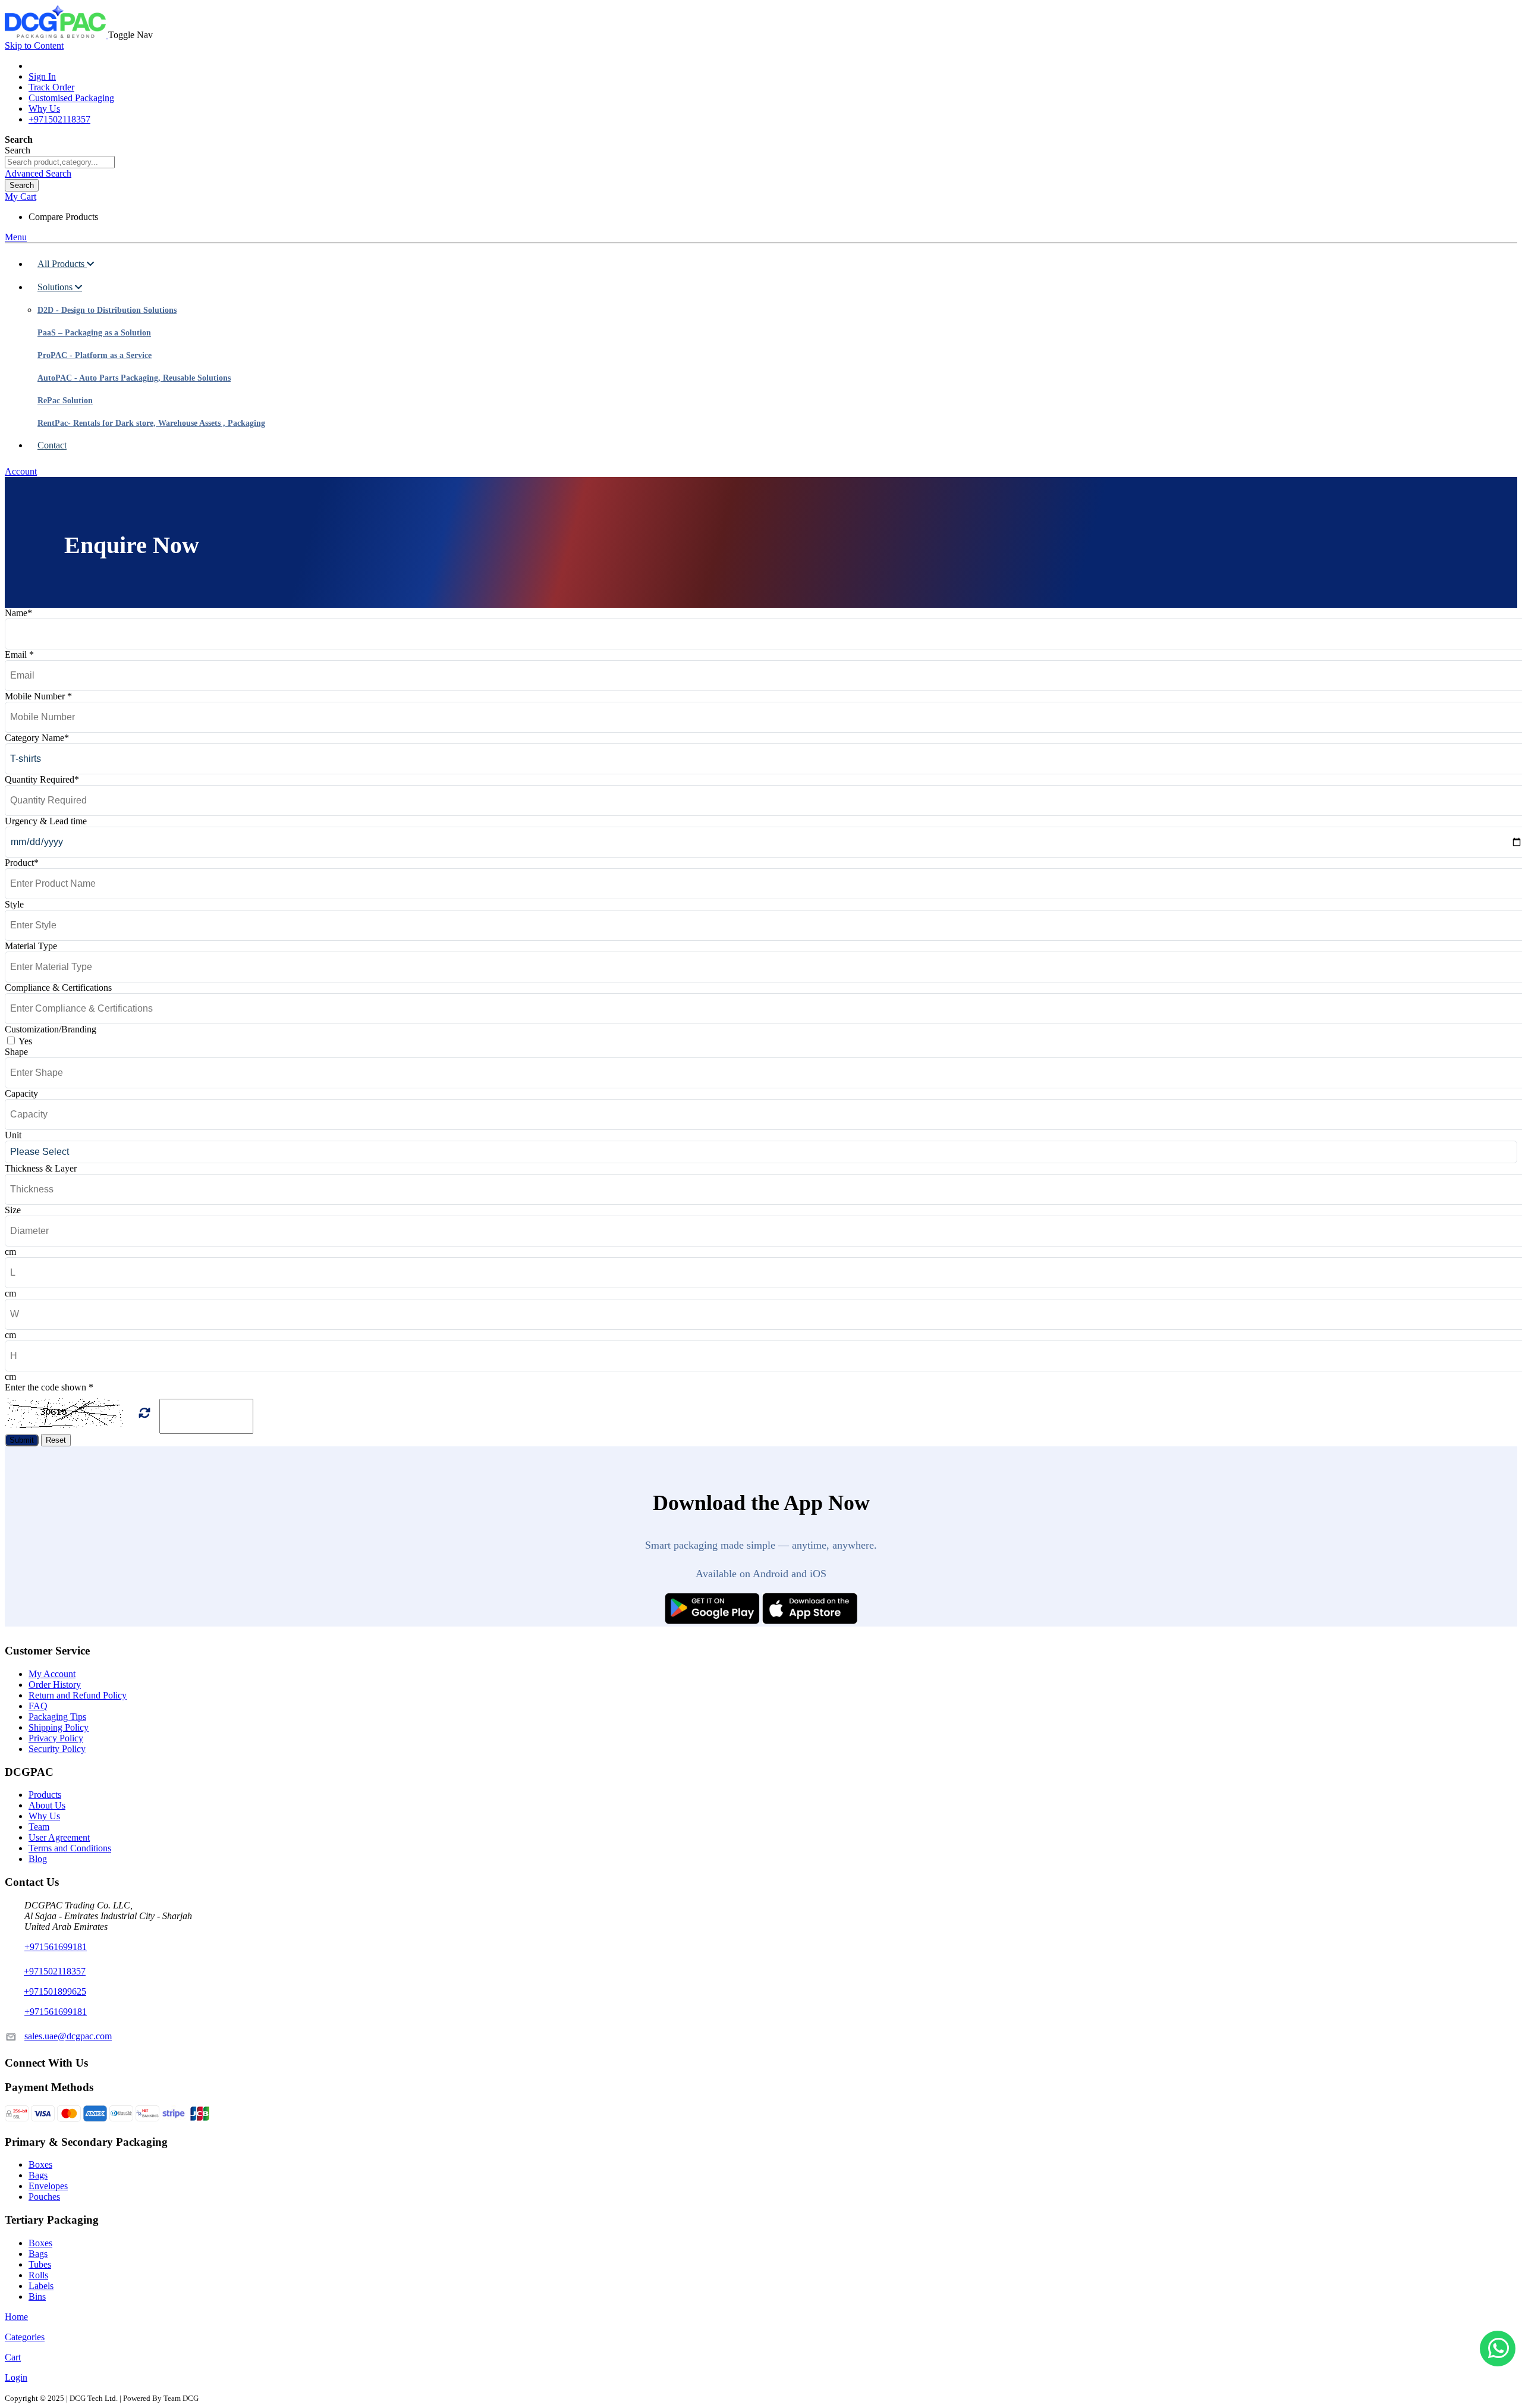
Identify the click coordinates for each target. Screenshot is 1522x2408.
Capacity (21, 1093)
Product (22, 863)
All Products (62, 264)
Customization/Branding (51, 1029)
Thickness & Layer (41, 1168)
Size (13, 1210)
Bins (37, 2296)
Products (45, 1795)
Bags (38, 2175)
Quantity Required (42, 779)
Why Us (44, 109)
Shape (16, 1052)
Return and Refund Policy (78, 1695)
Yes (25, 1041)
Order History (55, 1685)
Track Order (51, 87)
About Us (47, 1805)
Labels (41, 2286)
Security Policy (57, 1749)
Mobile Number (38, 696)
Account (21, 471)
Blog (38, 1859)
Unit (13, 1135)
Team (39, 1827)
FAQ (38, 1706)
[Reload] (144, 1413)
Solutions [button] (56, 287)
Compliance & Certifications (58, 988)
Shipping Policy (59, 1727)
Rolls (38, 2275)
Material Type (31, 946)
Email (19, 654)
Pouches (44, 2197)
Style (14, 904)
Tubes (40, 2264)
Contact (52, 445)
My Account (52, 1674)
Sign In (42, 76)
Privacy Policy (56, 1738)
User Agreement (59, 1837)
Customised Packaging (71, 98)
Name (18, 613)
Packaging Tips (57, 1717)
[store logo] (56, 35)
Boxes (40, 2164)
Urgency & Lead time (46, 821)
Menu (16, 237)
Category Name (37, 738)
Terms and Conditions (70, 1848)
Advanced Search (38, 173)
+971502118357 (59, 119)
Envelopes (48, 2186)
